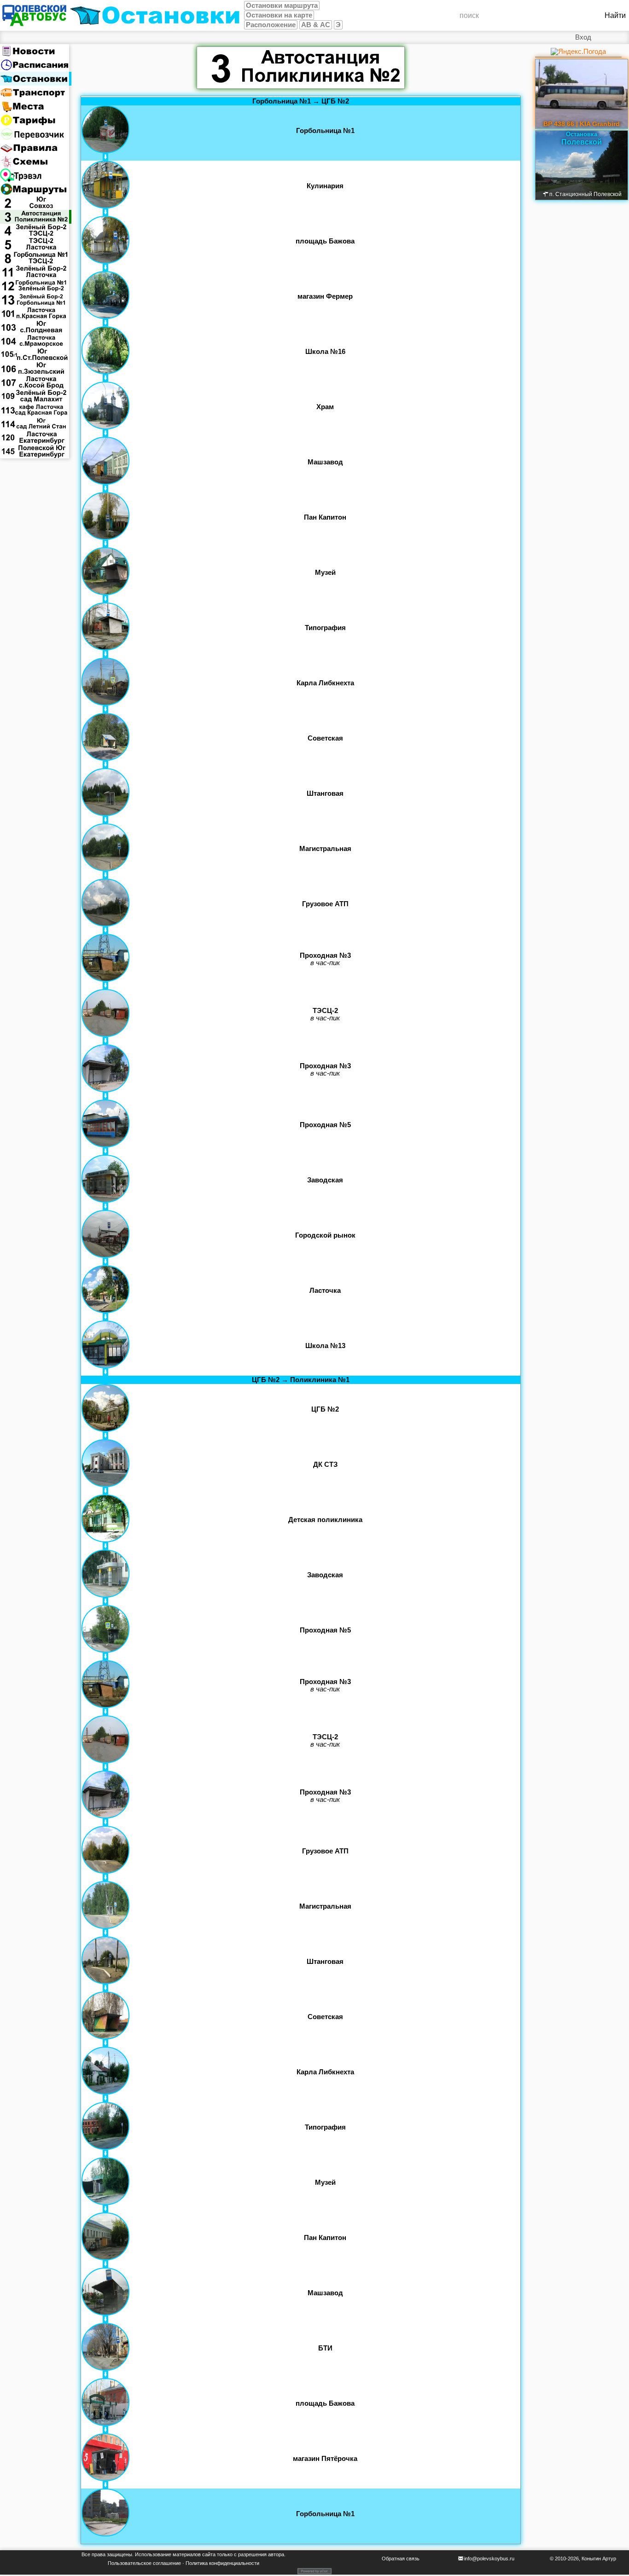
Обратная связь (401, 2559)
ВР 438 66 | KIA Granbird (582, 124)
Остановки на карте (279, 15)
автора (276, 2554)
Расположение (271, 25)
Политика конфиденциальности (222, 2563)
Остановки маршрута (282, 6)
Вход (583, 37)
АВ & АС (316, 25)
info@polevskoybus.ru (489, 2559)
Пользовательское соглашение (144, 2563)
